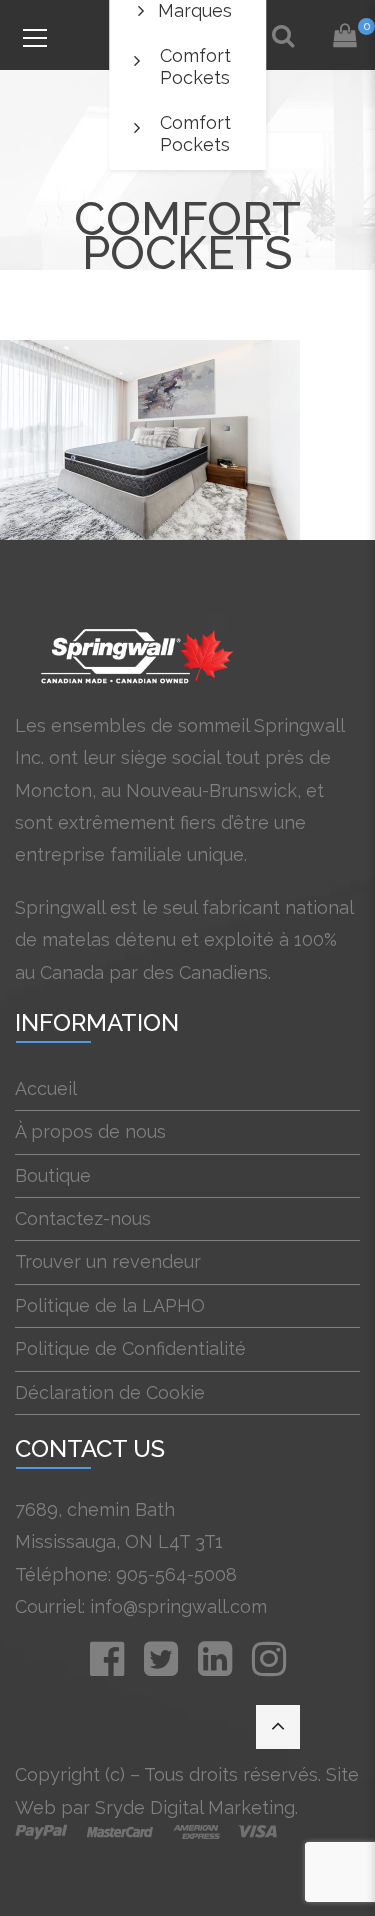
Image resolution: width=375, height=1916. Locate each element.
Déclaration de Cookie (110, 1392)
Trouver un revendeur (108, 1261)
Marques (195, 10)
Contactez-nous (83, 1218)
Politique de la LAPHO (110, 1305)
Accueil (46, 1088)
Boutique (53, 1175)
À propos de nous (90, 1131)
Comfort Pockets (195, 66)
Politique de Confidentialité (130, 1348)
